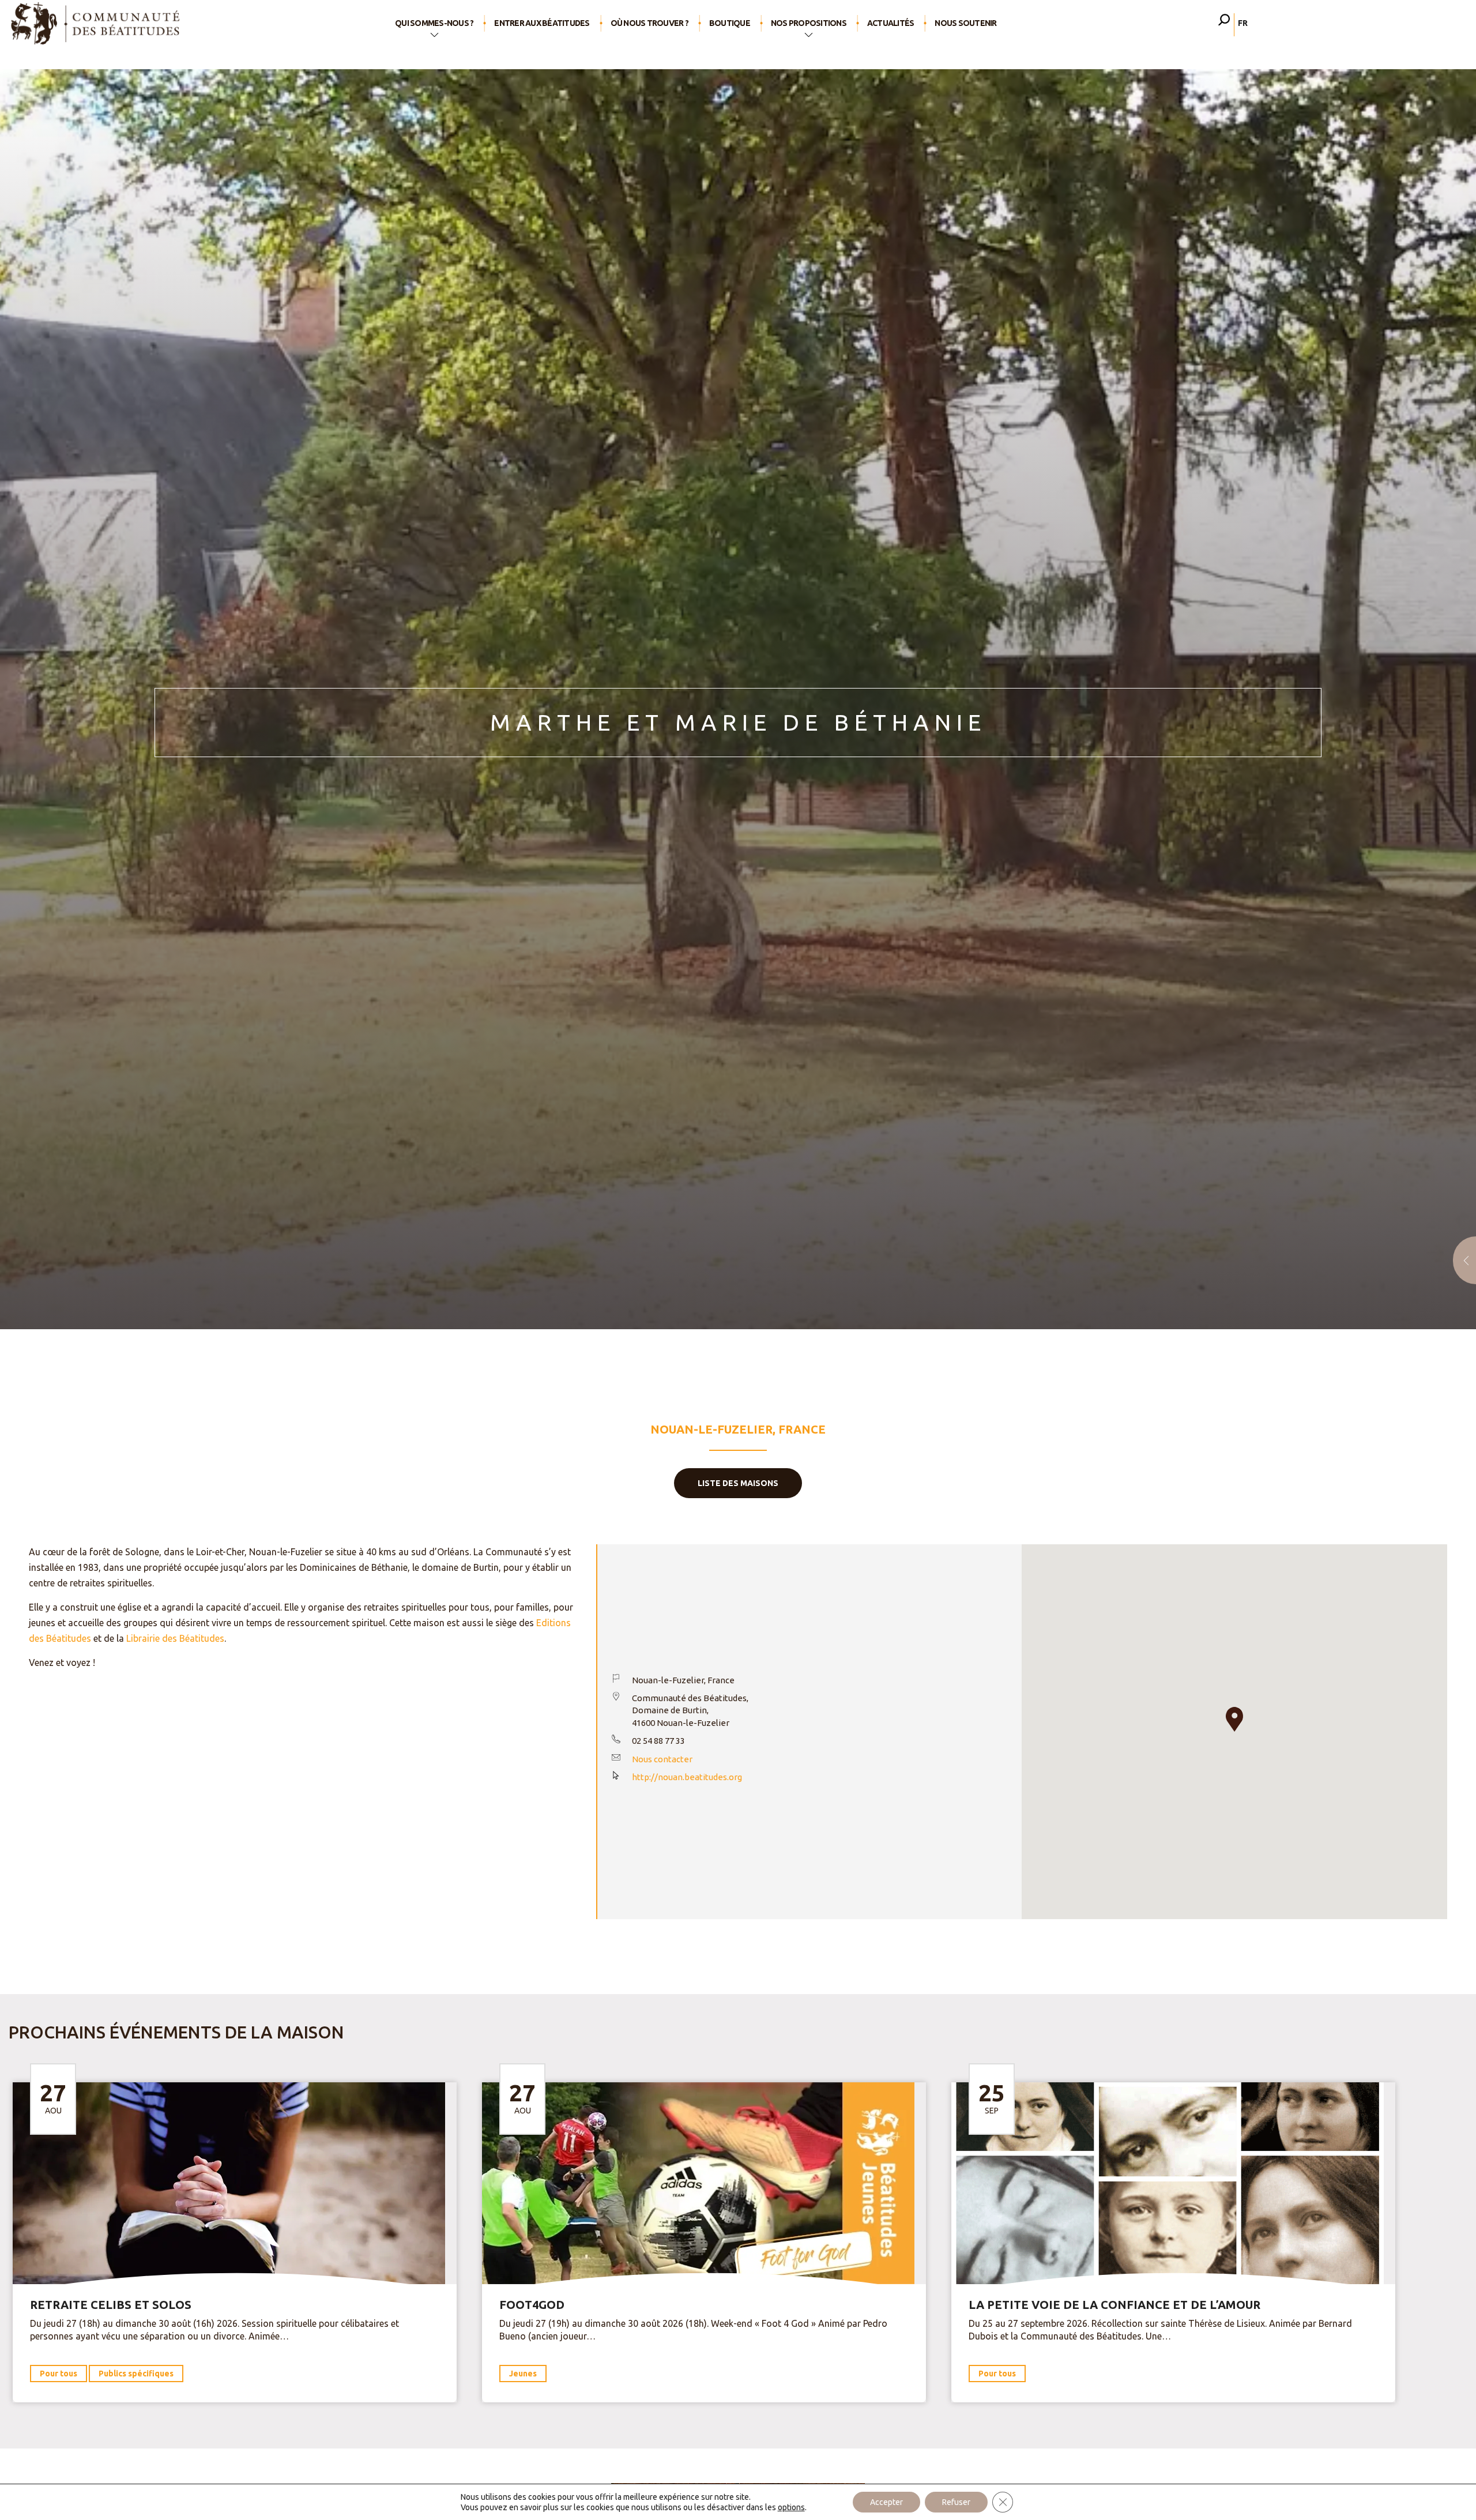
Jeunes (523, 2374)
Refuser (956, 2502)
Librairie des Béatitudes (175, 1638)
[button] (1234, 1719)
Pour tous (59, 2374)
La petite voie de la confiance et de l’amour (1114, 2305)
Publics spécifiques (136, 2374)
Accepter (886, 2502)
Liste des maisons (738, 1483)
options (791, 2507)
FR (1243, 23)
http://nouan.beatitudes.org (687, 1777)
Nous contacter (662, 1759)
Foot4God (532, 2305)
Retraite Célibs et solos (111, 2305)
